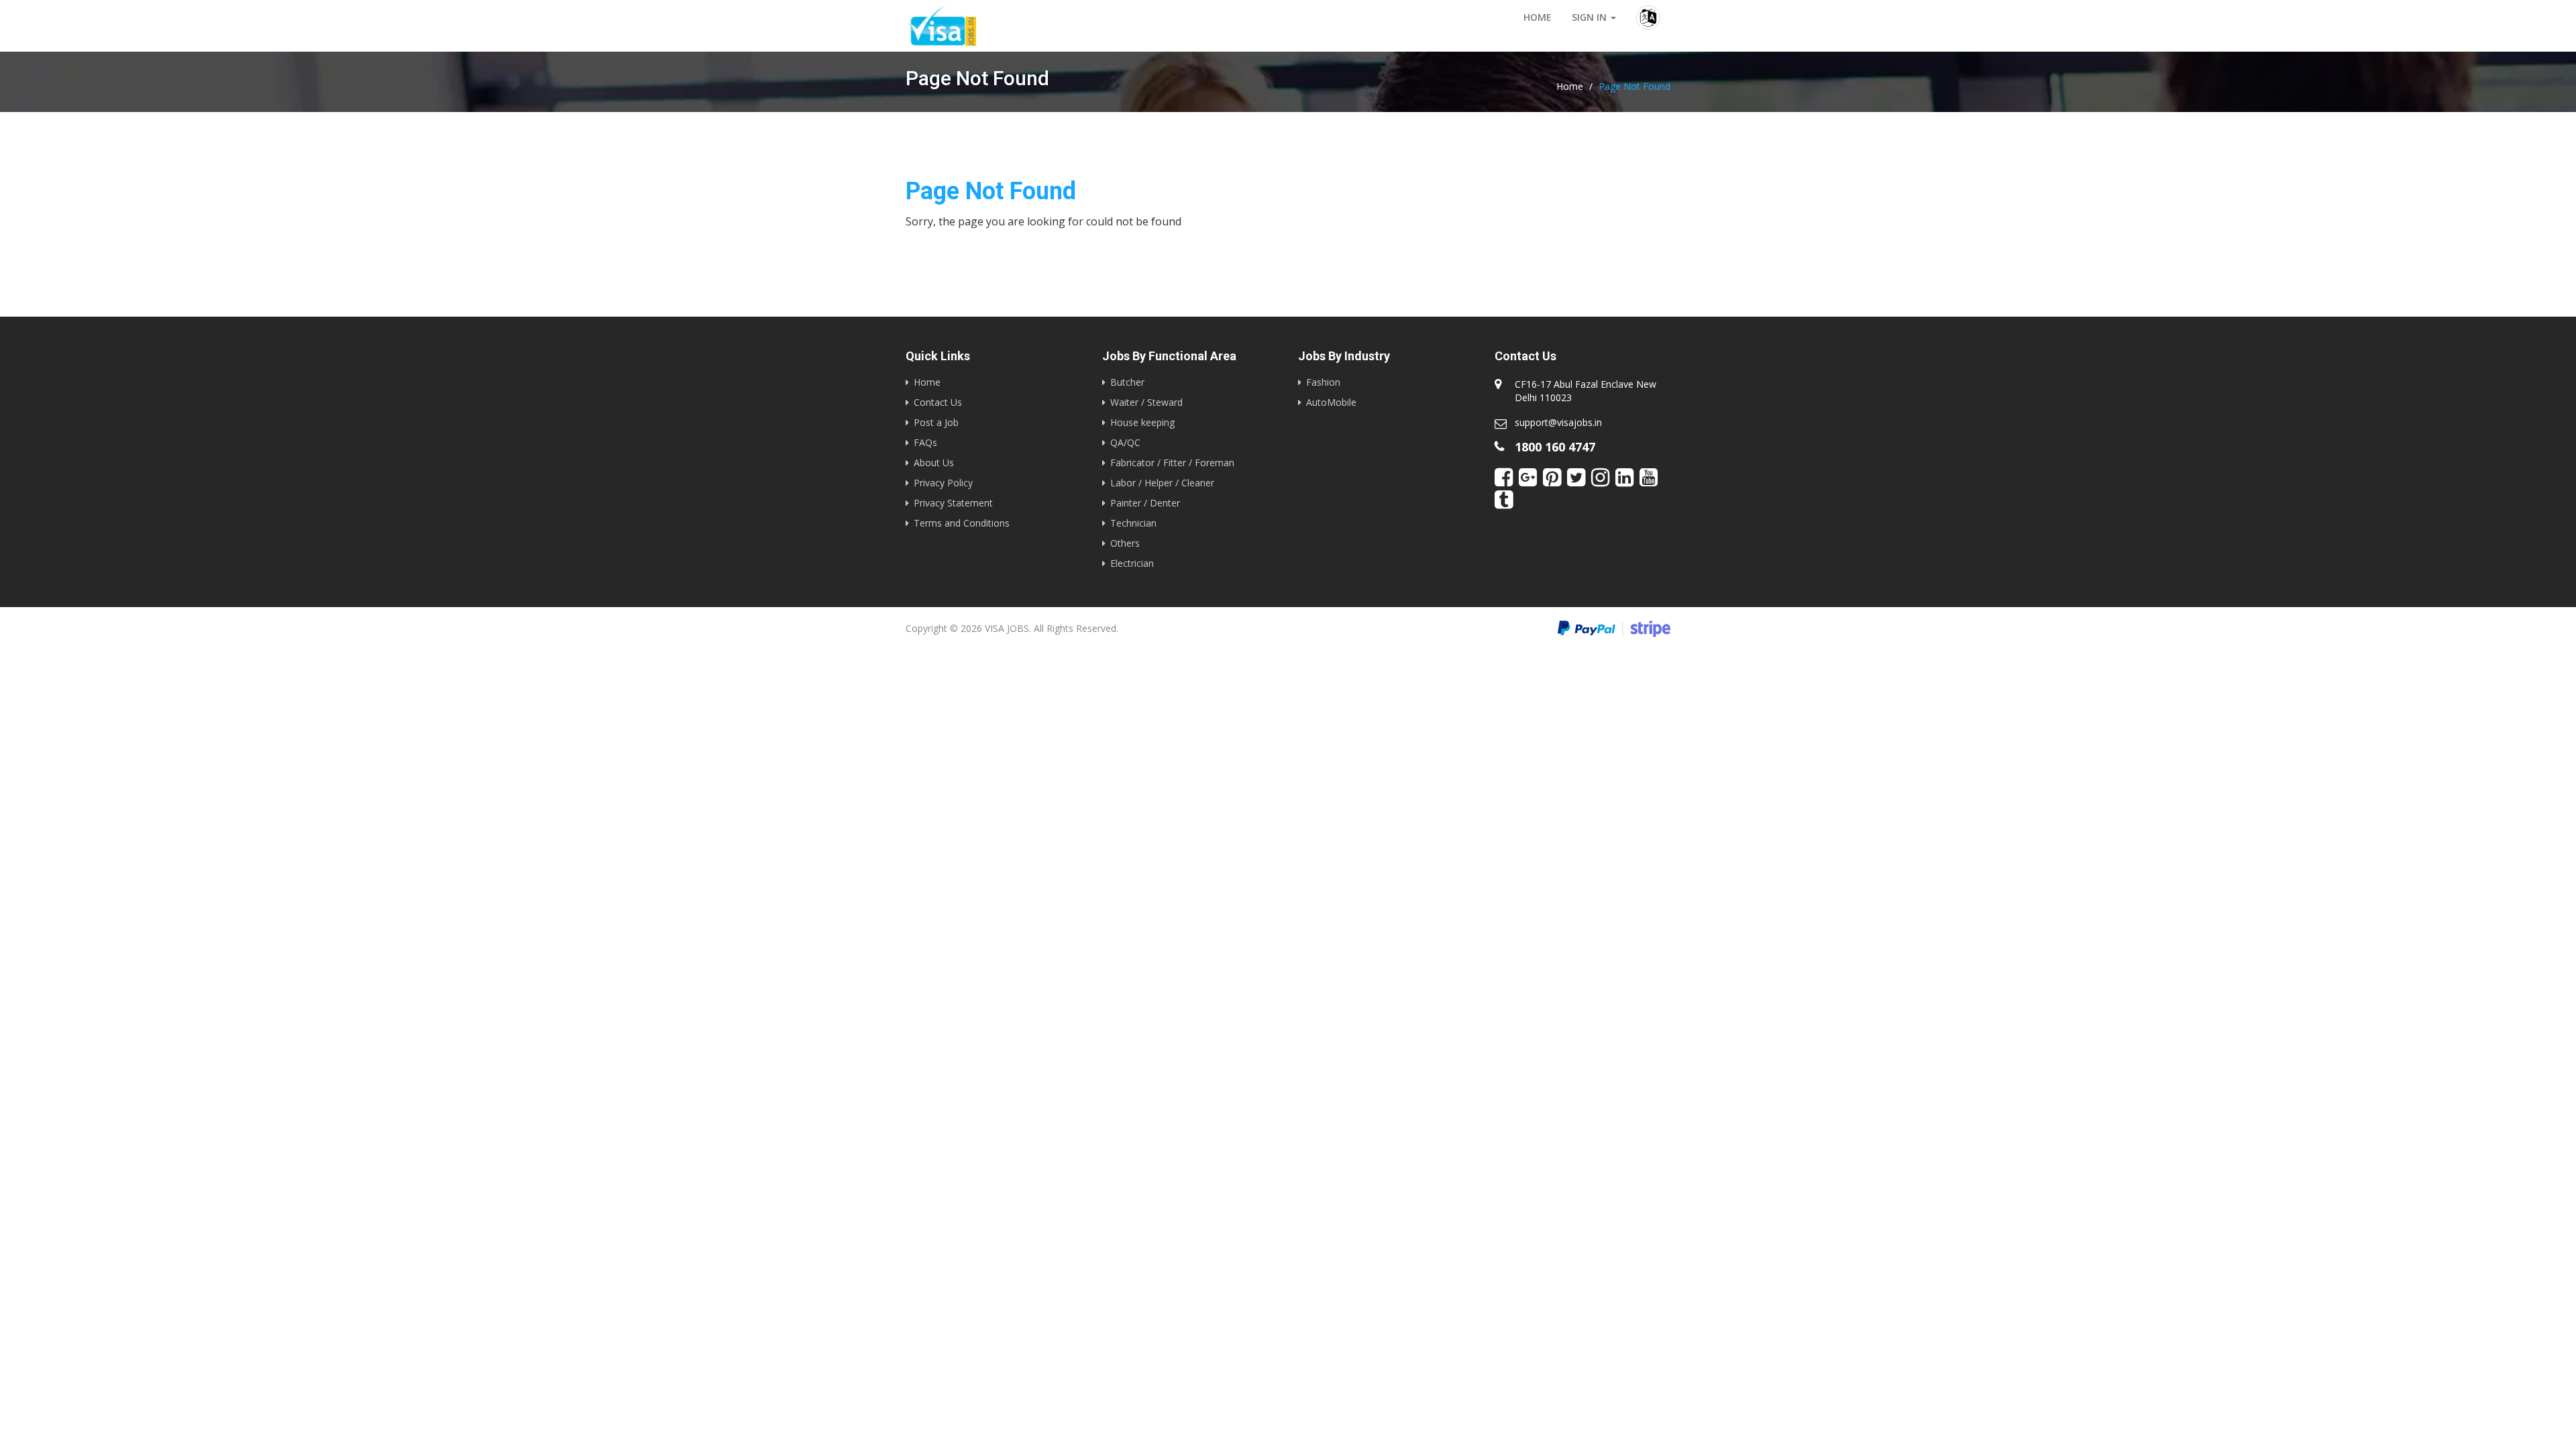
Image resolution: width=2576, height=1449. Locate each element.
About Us (934, 463)
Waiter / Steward (1146, 402)
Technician (1133, 523)
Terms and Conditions (962, 523)
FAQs (925, 442)
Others (1125, 543)
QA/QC (1125, 442)
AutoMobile (1331, 402)
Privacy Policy (943, 483)
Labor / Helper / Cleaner (1162, 483)
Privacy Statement (953, 503)
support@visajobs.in (1558, 422)
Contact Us (938, 402)
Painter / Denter (1145, 503)
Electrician (1132, 563)
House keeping (1142, 422)
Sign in (1591, 17)
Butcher (1127, 382)
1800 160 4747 (1555, 447)
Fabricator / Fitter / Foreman (1172, 463)
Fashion (1323, 382)
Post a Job (936, 422)
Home (1538, 17)
